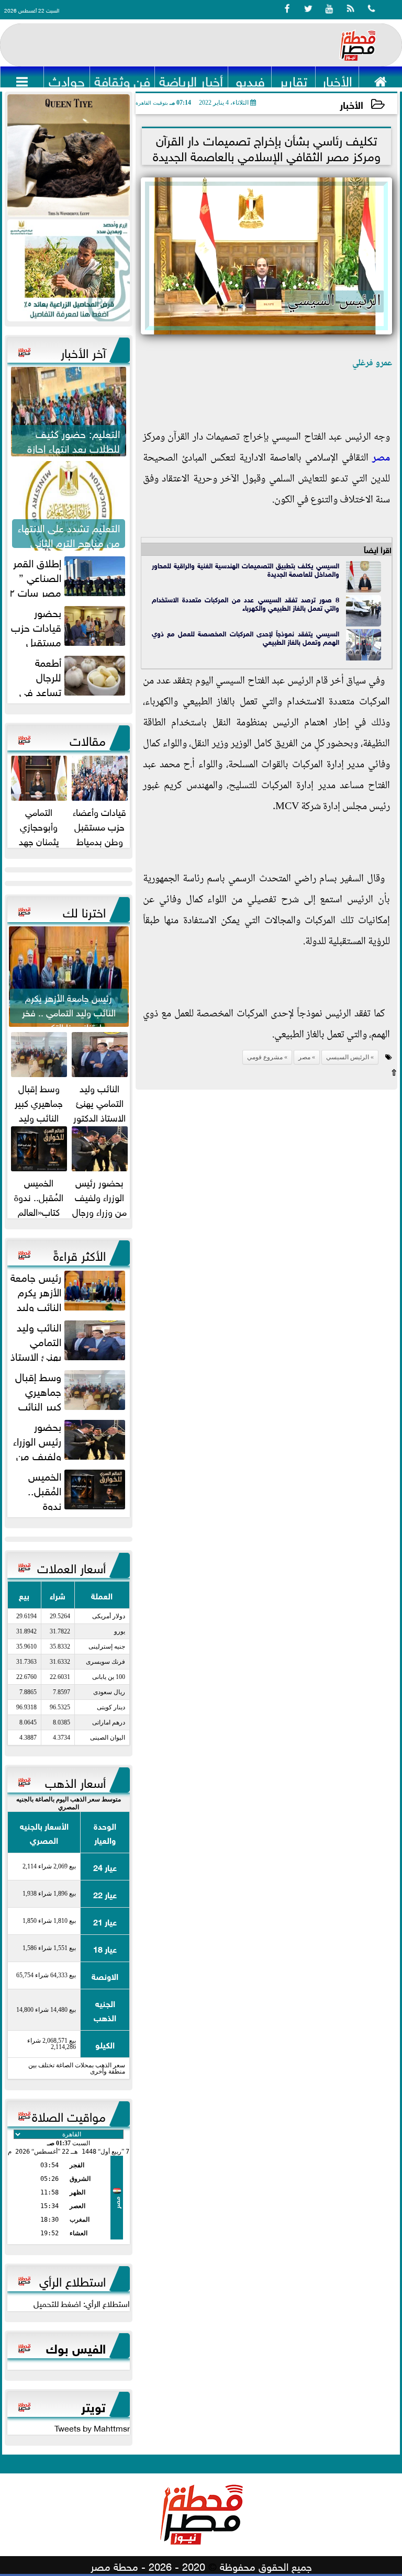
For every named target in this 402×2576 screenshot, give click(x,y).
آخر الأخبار (83, 351)
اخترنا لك (84, 911)
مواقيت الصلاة (69, 2115)
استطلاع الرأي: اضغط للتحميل (82, 2303)
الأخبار (351, 104)
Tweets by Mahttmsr (92, 2427)
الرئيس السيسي (348, 1057)
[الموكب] (69, 155)
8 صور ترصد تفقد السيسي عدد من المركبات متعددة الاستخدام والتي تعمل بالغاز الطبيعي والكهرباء (245, 603)
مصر (381, 458)
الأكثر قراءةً (80, 1254)
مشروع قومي (265, 1057)
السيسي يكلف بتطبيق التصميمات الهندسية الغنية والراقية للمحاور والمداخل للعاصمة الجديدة (245, 569)
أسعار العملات (71, 1566)
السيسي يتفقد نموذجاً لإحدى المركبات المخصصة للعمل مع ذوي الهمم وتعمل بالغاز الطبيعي (245, 637)
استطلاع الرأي (72, 2280)
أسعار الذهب (75, 1781)
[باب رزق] (69, 270)
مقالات (88, 739)
